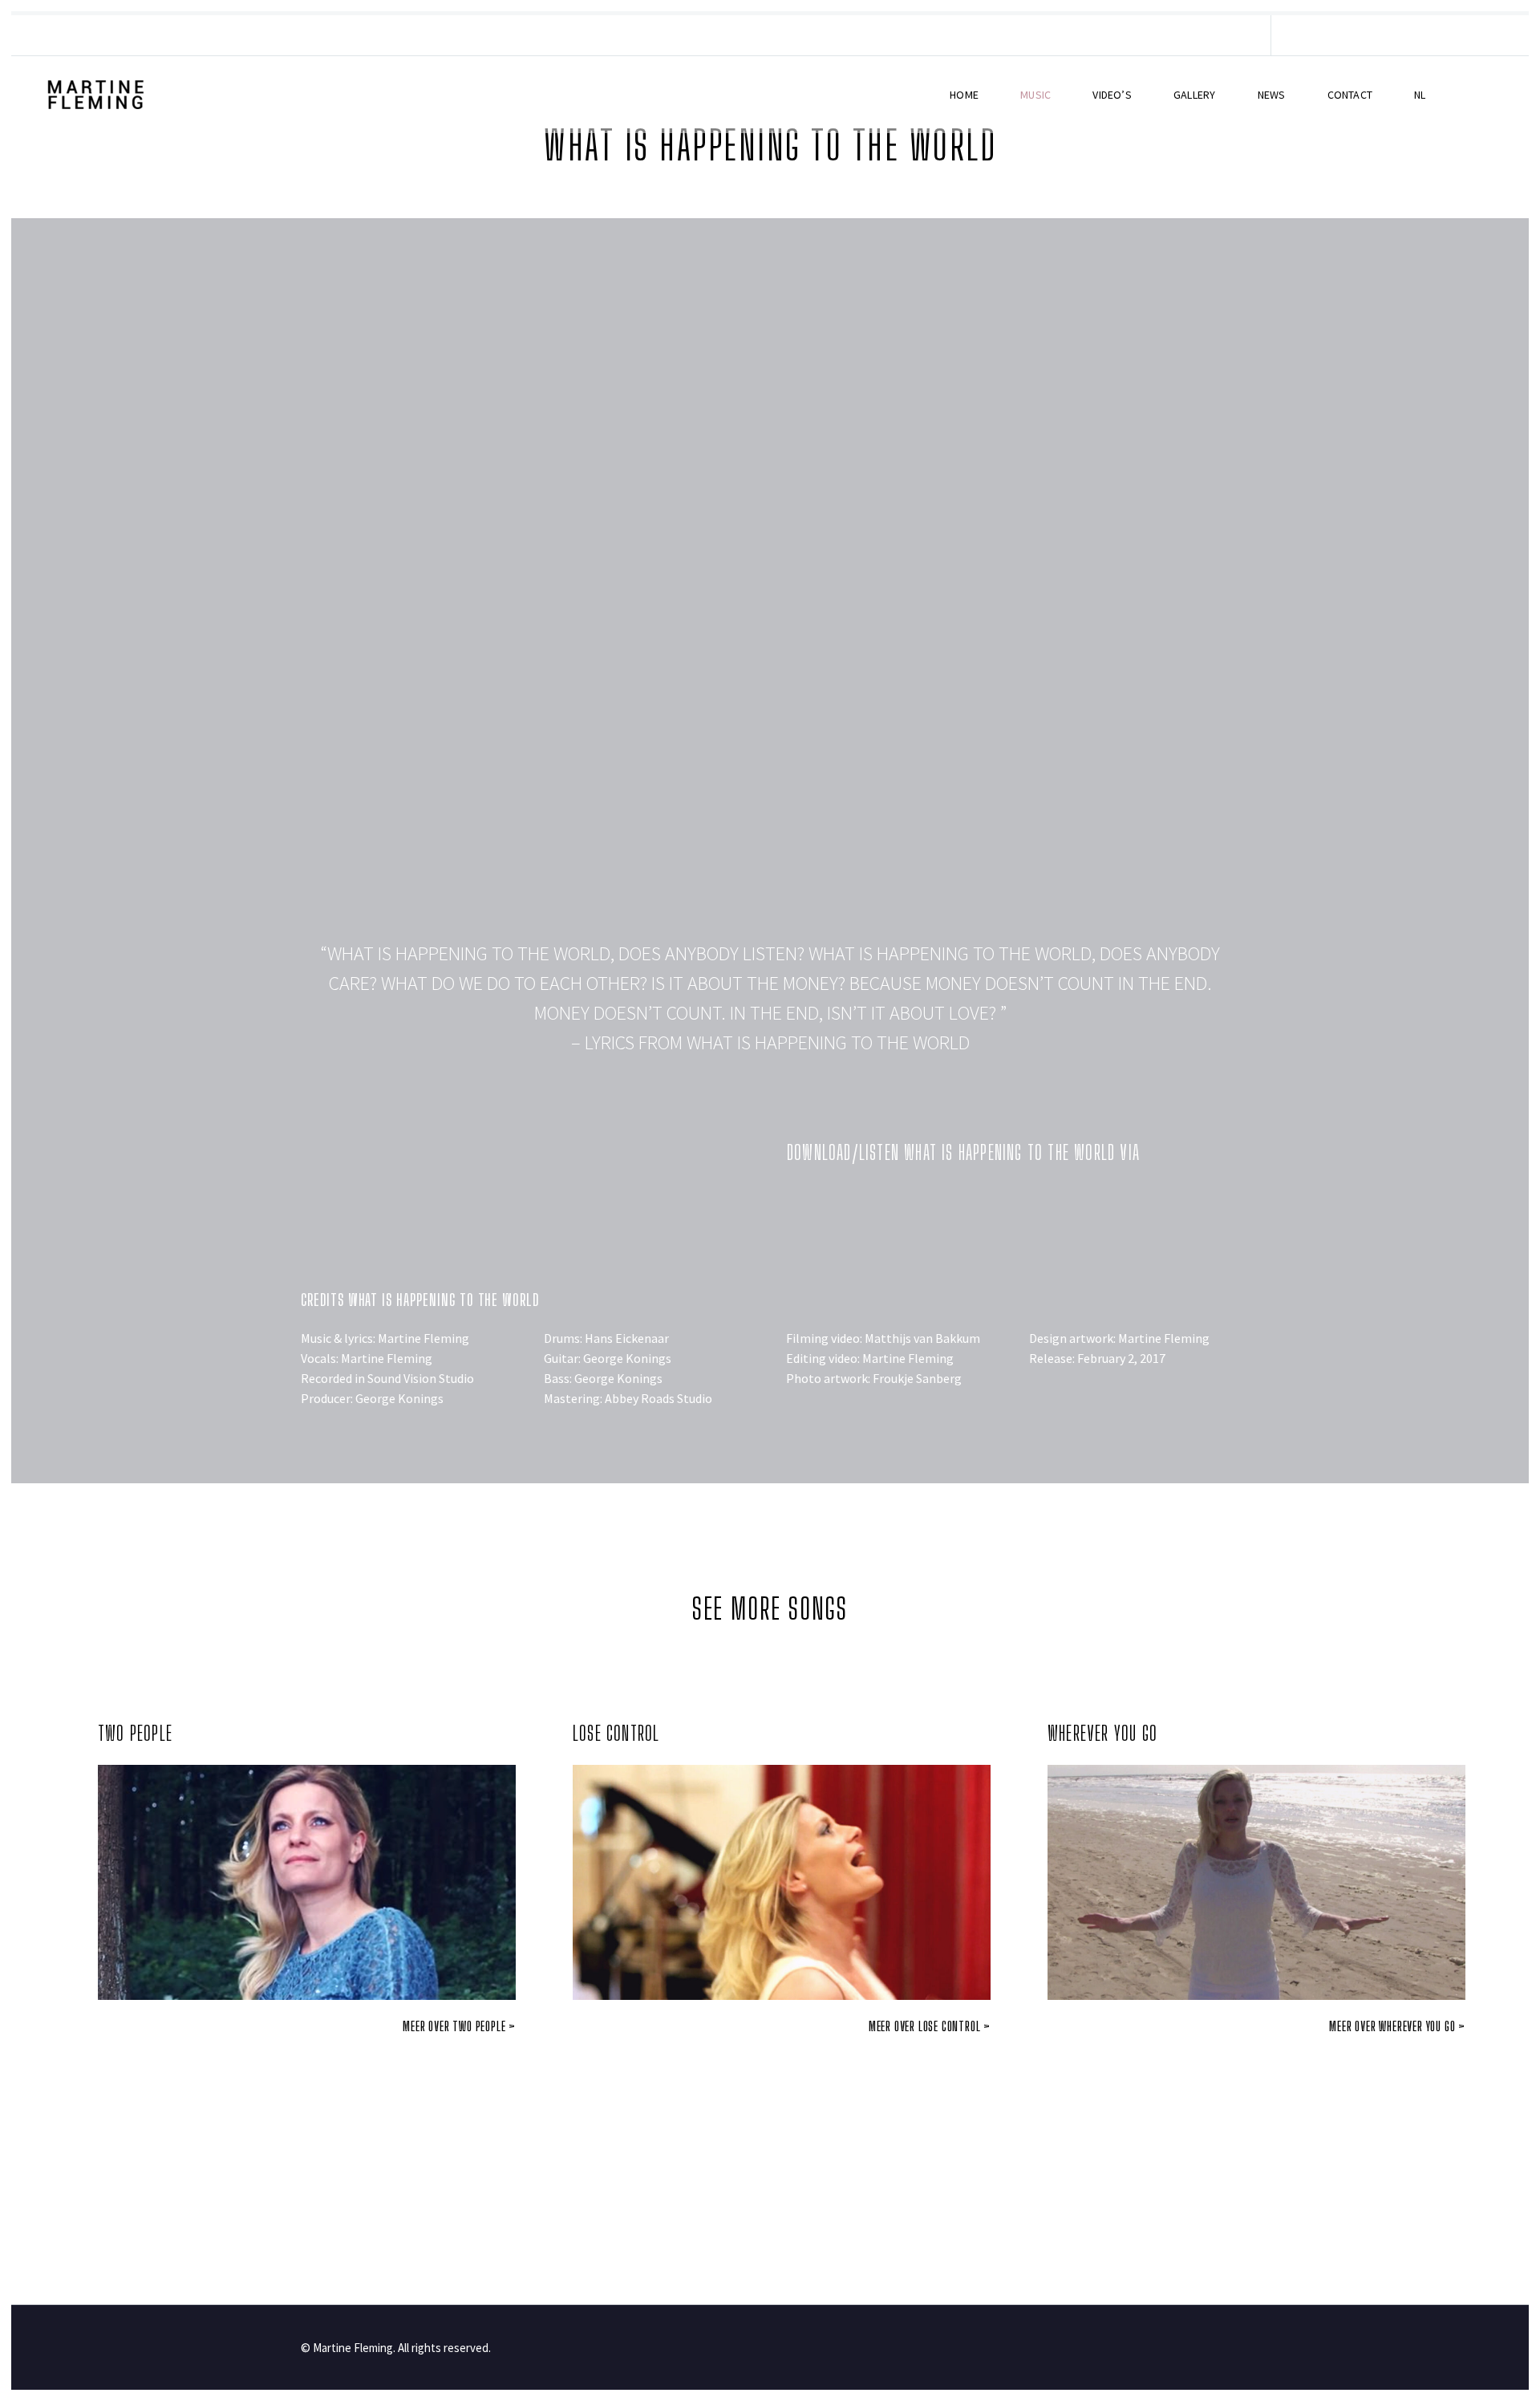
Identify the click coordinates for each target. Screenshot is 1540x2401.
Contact (1350, 95)
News (1272, 95)
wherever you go (1102, 1733)
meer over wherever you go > (1397, 2026)
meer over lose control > (930, 2026)
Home (964, 95)
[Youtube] (939, 1204)
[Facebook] (1087, 35)
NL (1420, 95)
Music (1035, 95)
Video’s (1112, 95)
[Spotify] (1183, 35)
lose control (616, 1733)
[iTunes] (1231, 35)
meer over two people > (459, 2026)
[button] (770, 602)
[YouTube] (1159, 35)
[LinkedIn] (1111, 35)
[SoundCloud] (1207, 35)
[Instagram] (1135, 35)
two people (135, 1733)
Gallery (1194, 95)
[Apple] (851, 1204)
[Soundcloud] (983, 1204)
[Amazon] (895, 1204)
